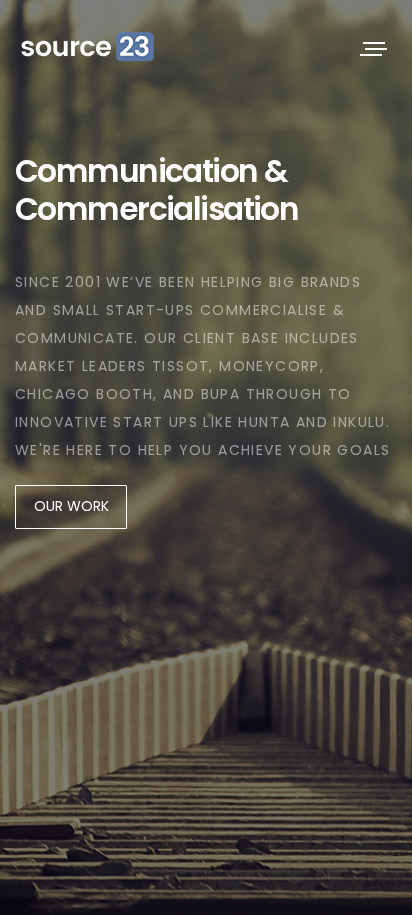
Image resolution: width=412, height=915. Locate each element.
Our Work (71, 506)
